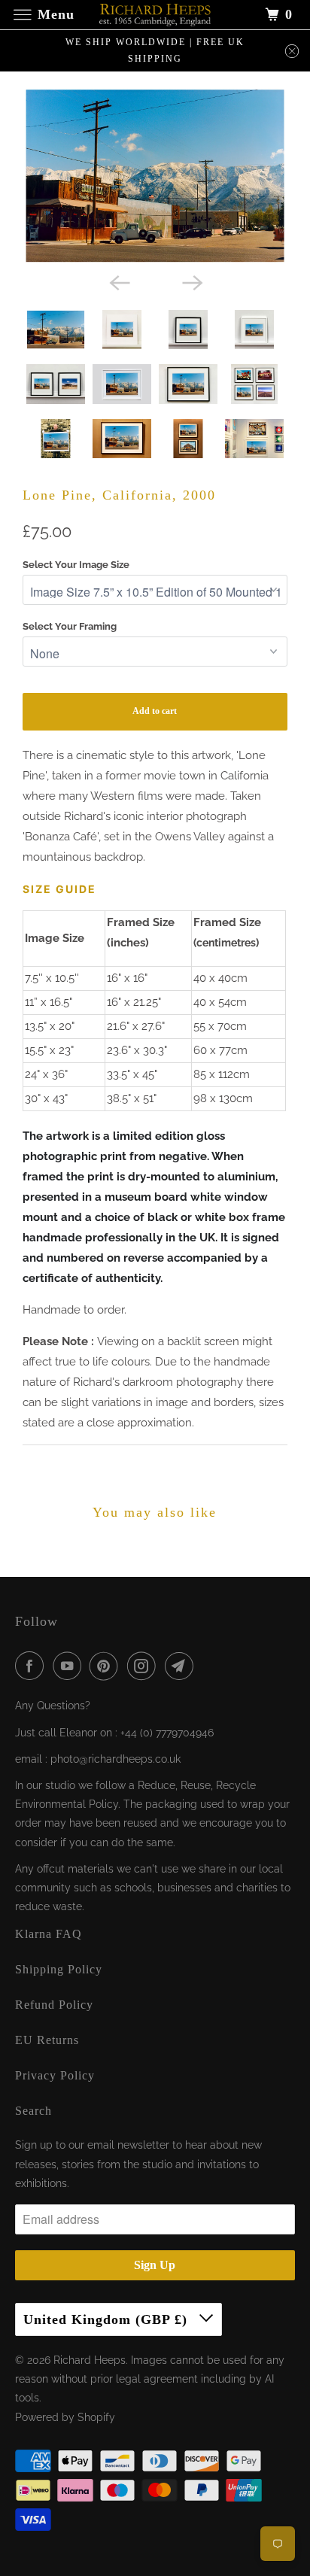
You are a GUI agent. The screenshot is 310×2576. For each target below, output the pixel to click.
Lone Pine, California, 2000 (119, 495)
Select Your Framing (70, 626)
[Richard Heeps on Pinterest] (107, 1666)
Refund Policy (54, 2005)
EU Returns (47, 2040)
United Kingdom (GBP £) (108, 2319)
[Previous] (119, 281)
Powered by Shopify (65, 2417)
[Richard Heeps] (155, 15)
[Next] (191, 281)
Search (33, 2111)
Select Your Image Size (76, 565)
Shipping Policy (59, 1969)
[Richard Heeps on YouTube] (70, 1666)
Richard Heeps (90, 2360)
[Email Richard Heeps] (182, 1666)
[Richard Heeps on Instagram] (144, 1666)
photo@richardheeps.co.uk (115, 1759)
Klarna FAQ (49, 1934)
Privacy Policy (55, 2075)
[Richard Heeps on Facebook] (32, 1666)
